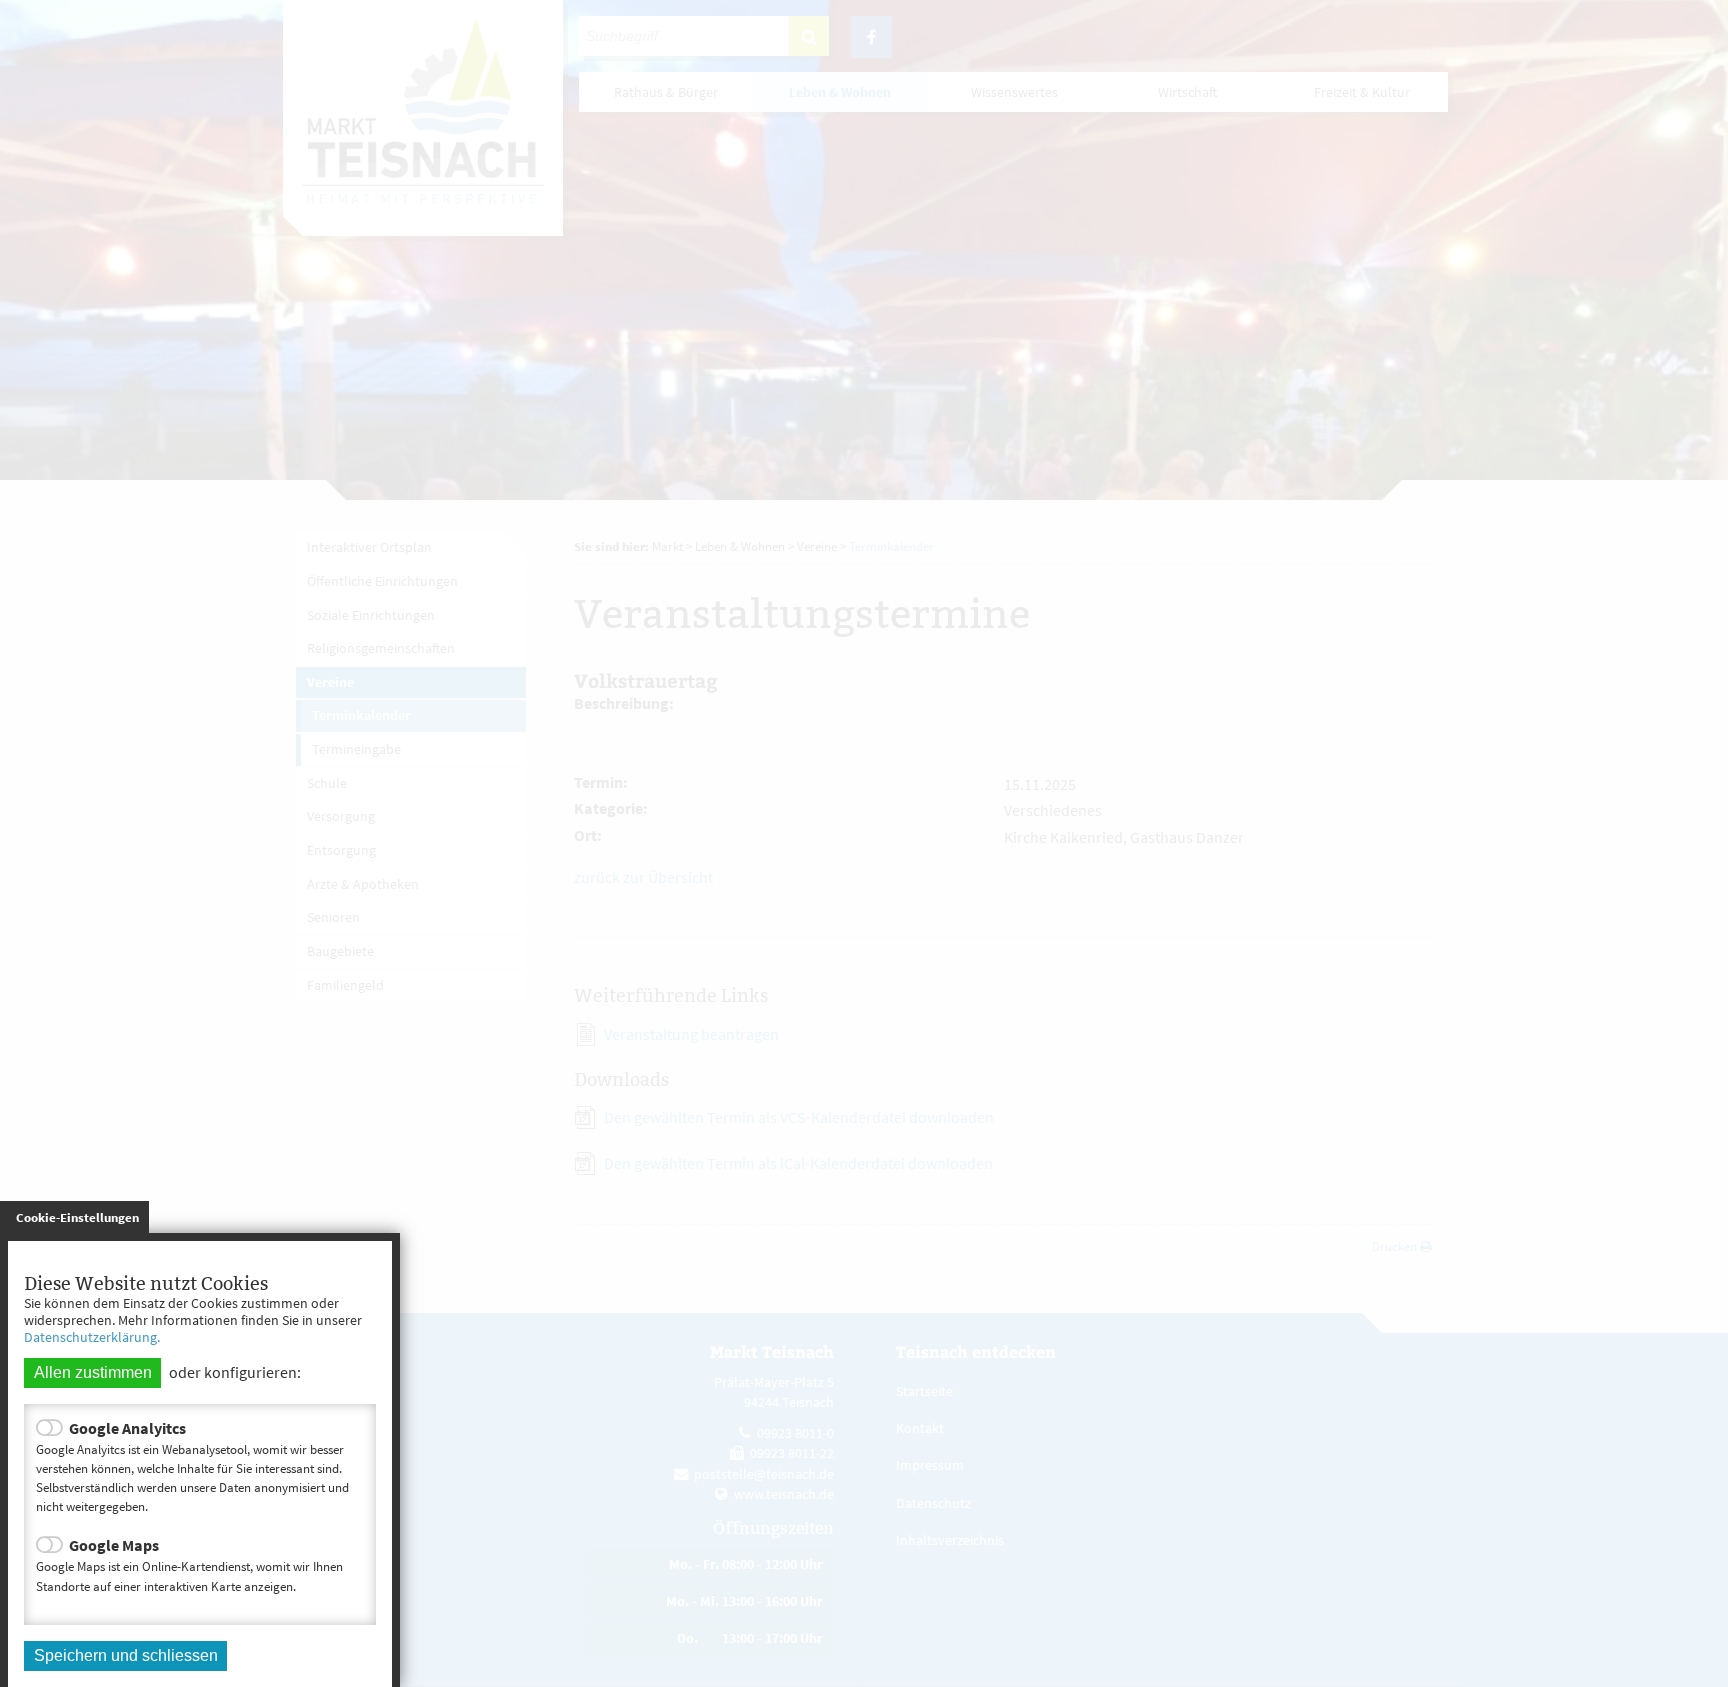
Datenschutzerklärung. (92, 1337)
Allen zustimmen (93, 1372)
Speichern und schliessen (126, 1655)
